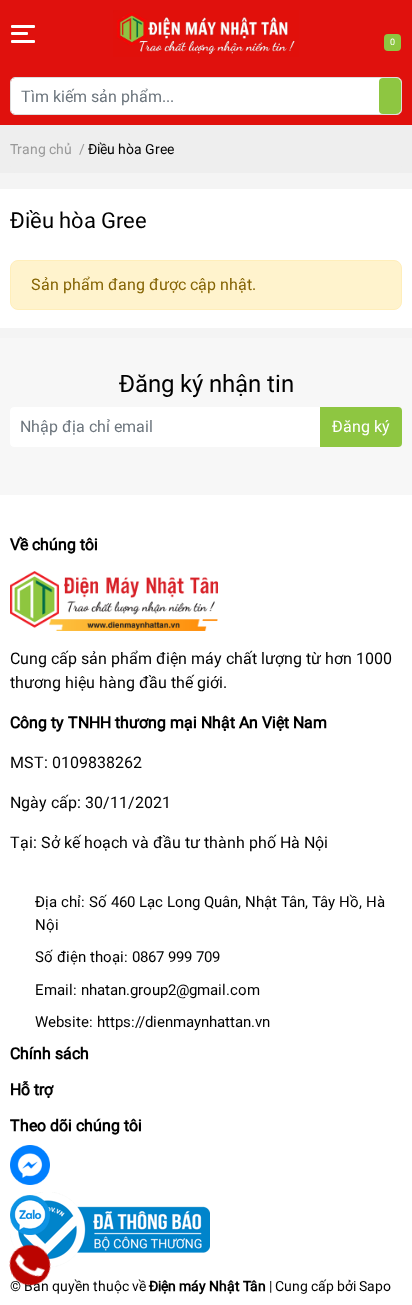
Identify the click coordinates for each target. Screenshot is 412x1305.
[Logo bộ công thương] (110, 1228)
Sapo (375, 1286)
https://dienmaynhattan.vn (183, 1022)
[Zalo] (30, 1215)
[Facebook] (30, 1165)
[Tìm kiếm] (390, 96)
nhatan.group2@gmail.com (170, 990)
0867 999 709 (176, 957)
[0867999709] (30, 1265)
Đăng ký (361, 426)
